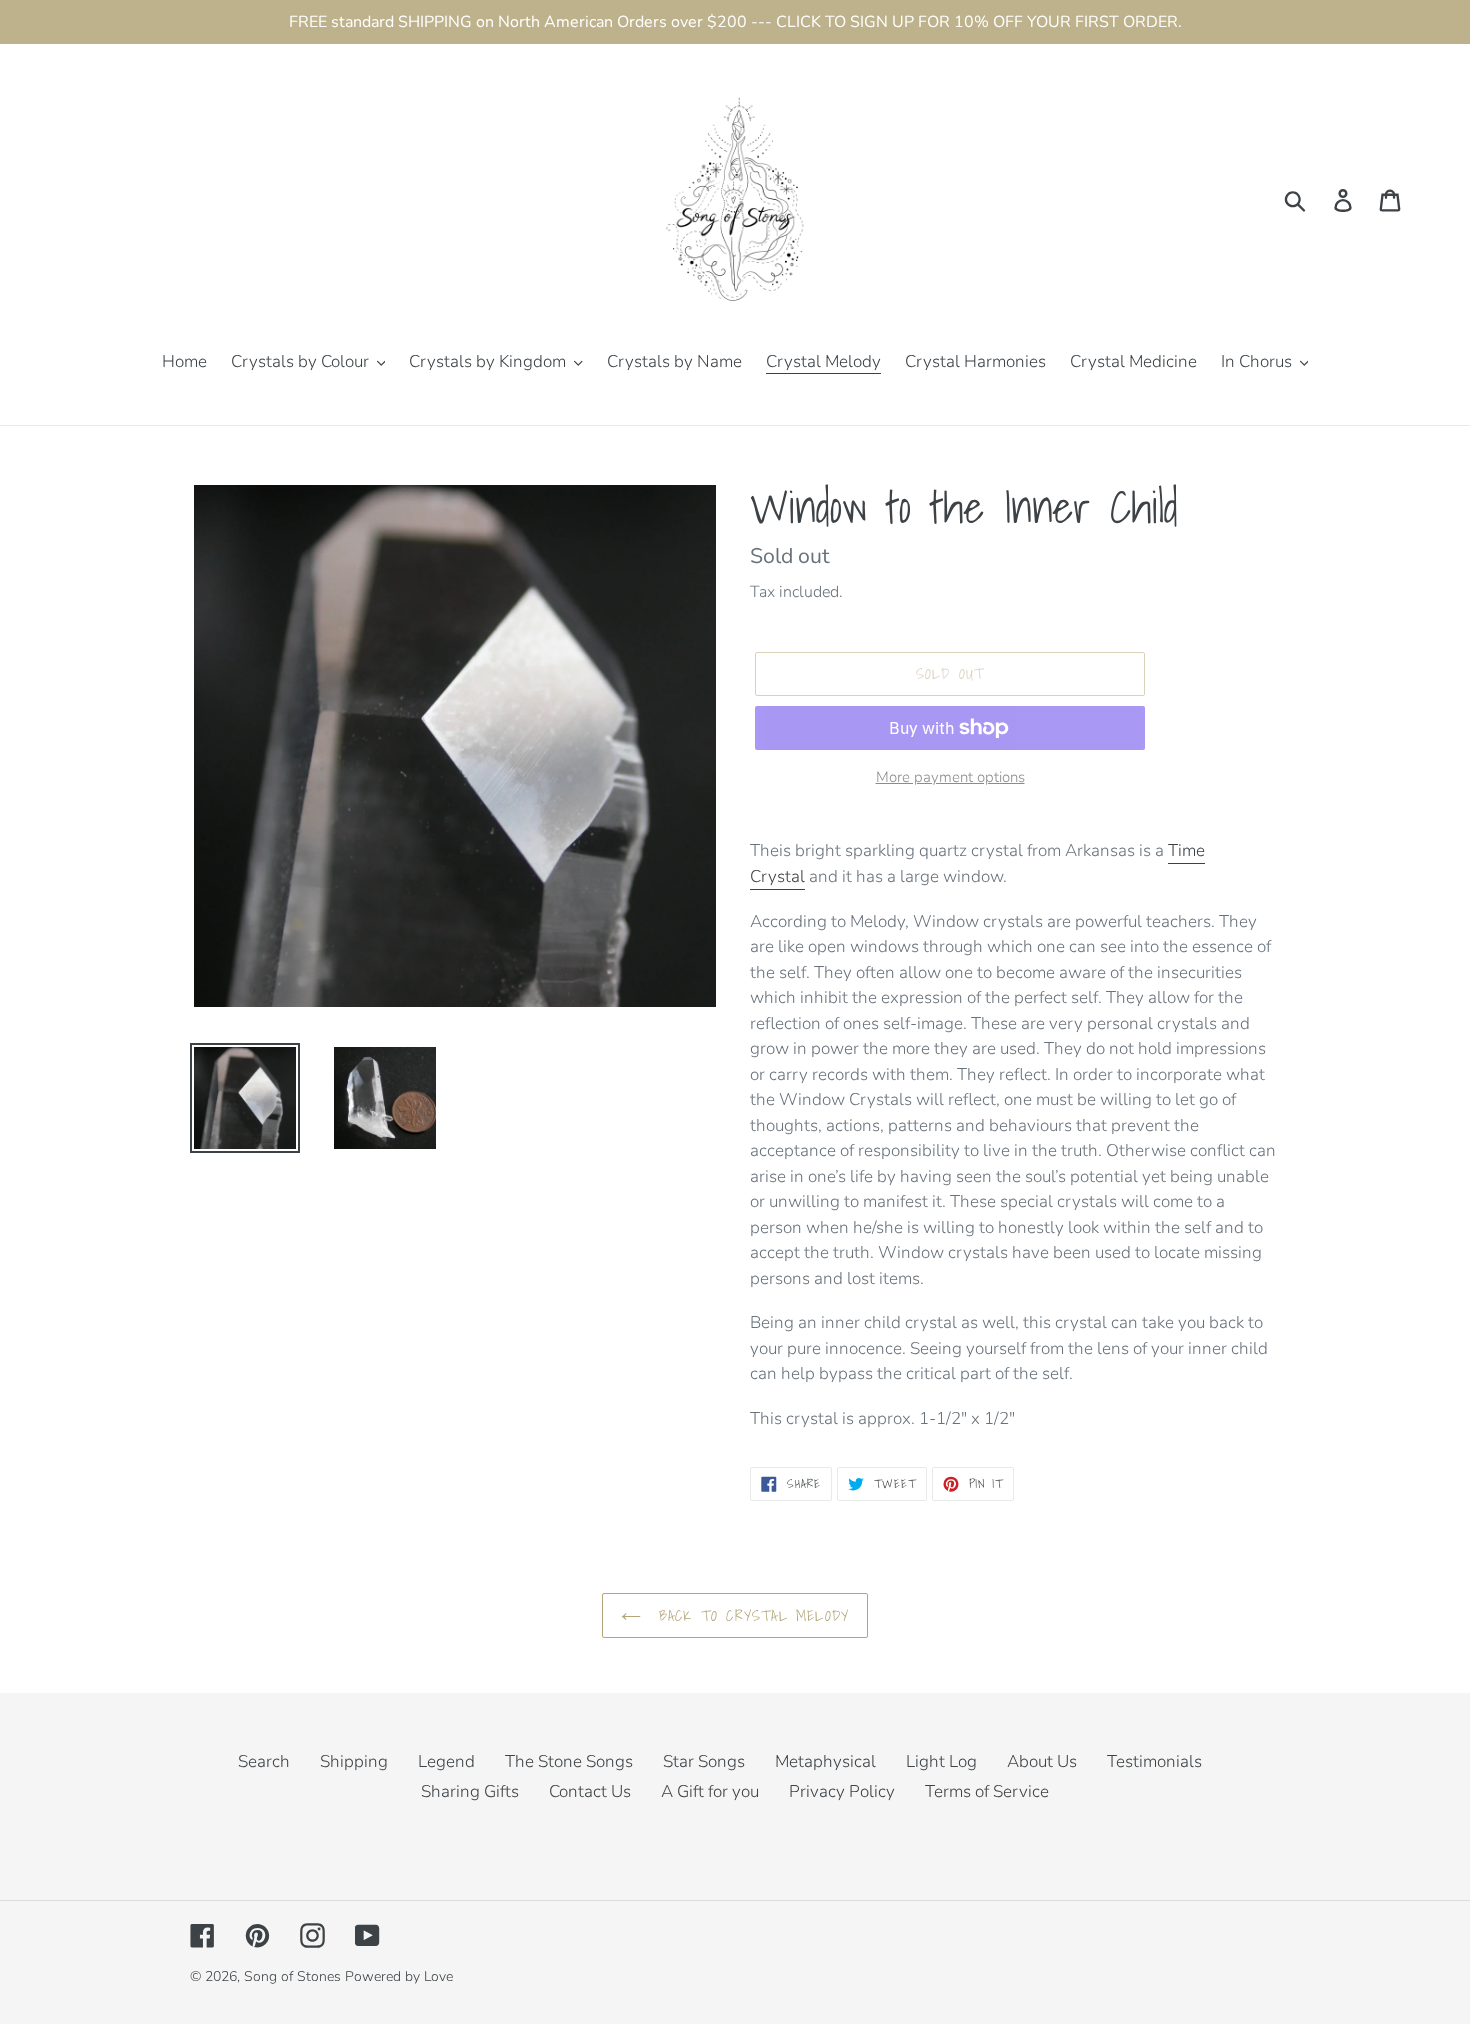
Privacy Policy (842, 1791)
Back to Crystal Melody (750, 1615)
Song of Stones (292, 1976)
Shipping (354, 1761)
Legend (446, 1761)
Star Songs (704, 1761)
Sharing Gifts (470, 1791)
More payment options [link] (950, 777)
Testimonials (1154, 1761)
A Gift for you (710, 1791)
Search (264, 1761)
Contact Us (590, 1791)
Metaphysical (825, 1761)
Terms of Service (987, 1791)
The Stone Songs (569, 1761)
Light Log (941, 1761)
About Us (1042, 1761)
